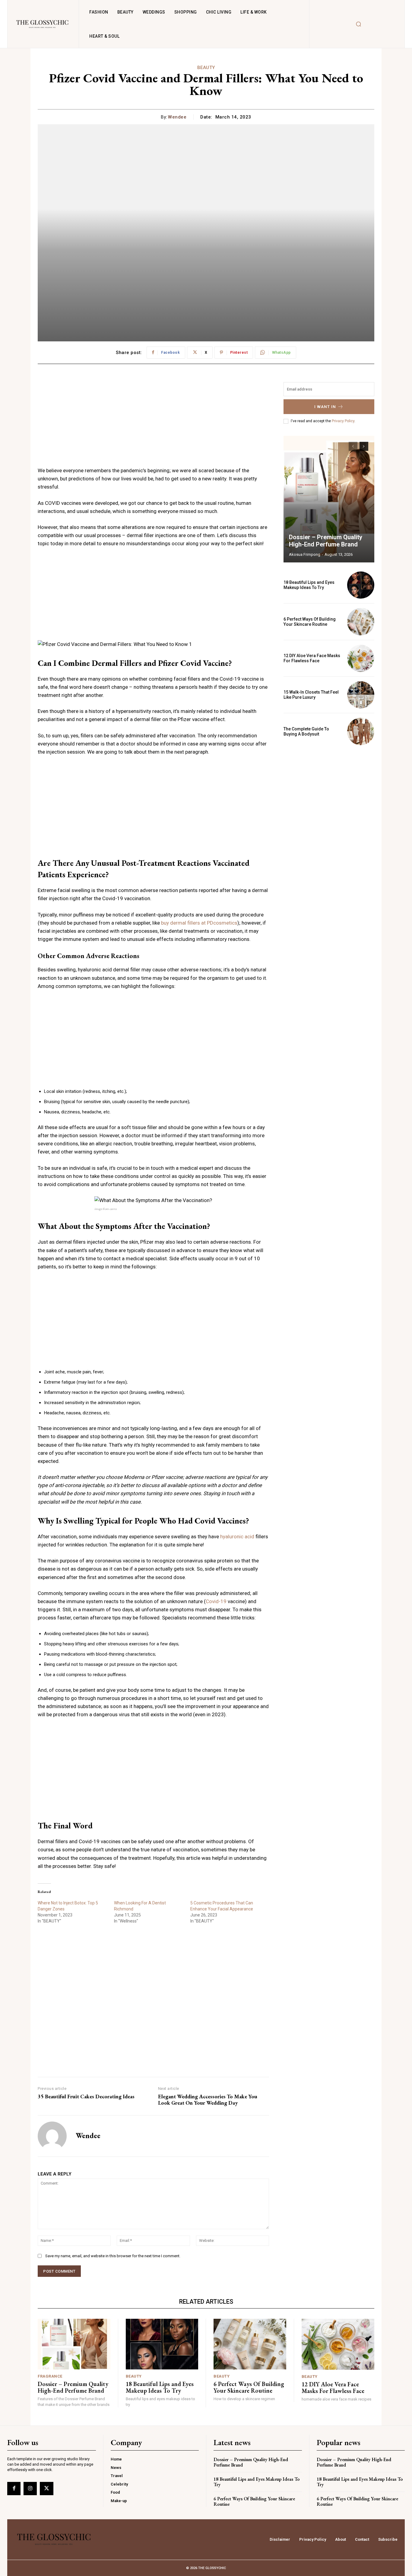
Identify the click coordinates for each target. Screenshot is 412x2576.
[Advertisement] (153, 424)
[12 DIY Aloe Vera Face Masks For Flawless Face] (361, 658)
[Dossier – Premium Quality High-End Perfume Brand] (329, 499)
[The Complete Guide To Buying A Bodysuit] (361, 731)
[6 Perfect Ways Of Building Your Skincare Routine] (361, 622)
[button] (358, 24)
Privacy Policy (343, 421)
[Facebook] (14, 2489)
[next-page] (364, 446)
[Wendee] (52, 2136)
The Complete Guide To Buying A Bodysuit (306, 731)
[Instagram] (30, 2489)
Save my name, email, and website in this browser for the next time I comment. (113, 2256)
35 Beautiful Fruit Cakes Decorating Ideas (86, 2097)
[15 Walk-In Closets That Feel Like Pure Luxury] (361, 695)
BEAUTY (206, 68)
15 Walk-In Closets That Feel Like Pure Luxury (311, 695)
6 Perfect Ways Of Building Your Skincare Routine (310, 622)
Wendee (177, 117)
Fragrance (50, 2376)
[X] (46, 2489)
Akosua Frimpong (305, 554)
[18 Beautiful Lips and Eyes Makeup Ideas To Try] (361, 585)
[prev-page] (353, 446)
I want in (325, 407)
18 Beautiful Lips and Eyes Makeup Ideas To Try (309, 585)
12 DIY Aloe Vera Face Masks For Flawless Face (312, 658)
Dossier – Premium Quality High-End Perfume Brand (326, 541)
